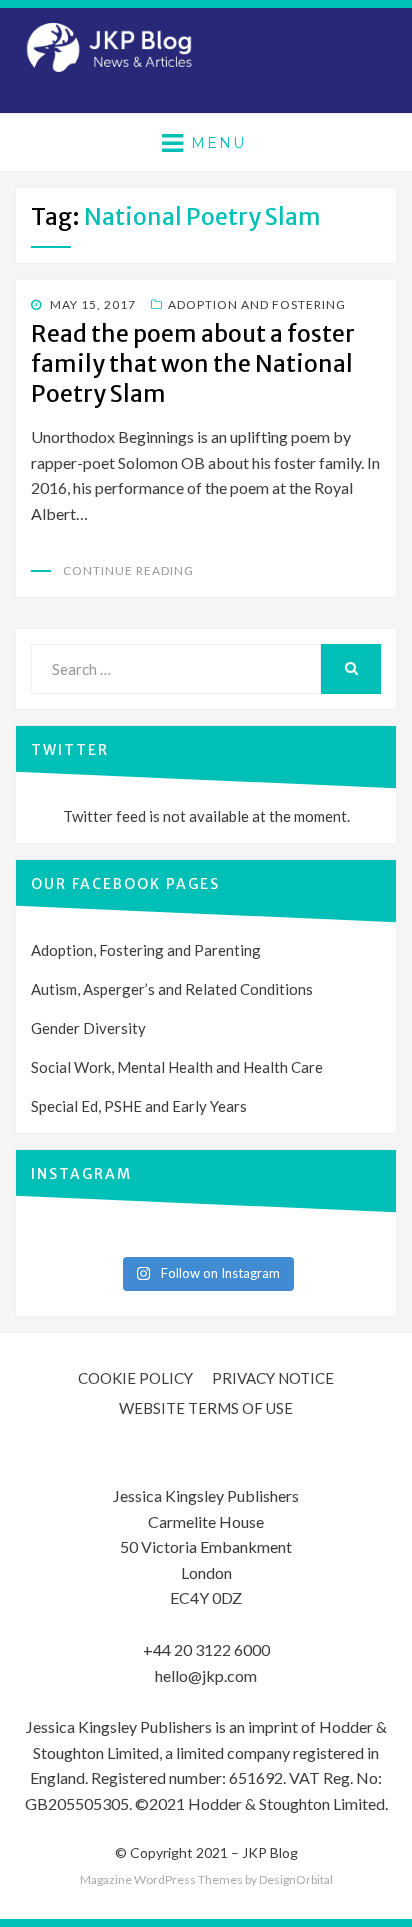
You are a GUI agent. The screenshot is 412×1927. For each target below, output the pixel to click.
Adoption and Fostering (257, 304)
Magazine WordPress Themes (161, 1879)
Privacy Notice (273, 1378)
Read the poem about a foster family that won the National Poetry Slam (193, 363)
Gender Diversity (88, 1028)
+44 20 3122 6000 (206, 1649)
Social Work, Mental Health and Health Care (177, 1067)
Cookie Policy (135, 1378)
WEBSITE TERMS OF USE (206, 1408)
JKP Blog (270, 1852)
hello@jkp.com (206, 1675)
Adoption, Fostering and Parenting (146, 950)
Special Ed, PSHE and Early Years (139, 1106)
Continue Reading (128, 570)
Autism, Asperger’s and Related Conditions (172, 989)
